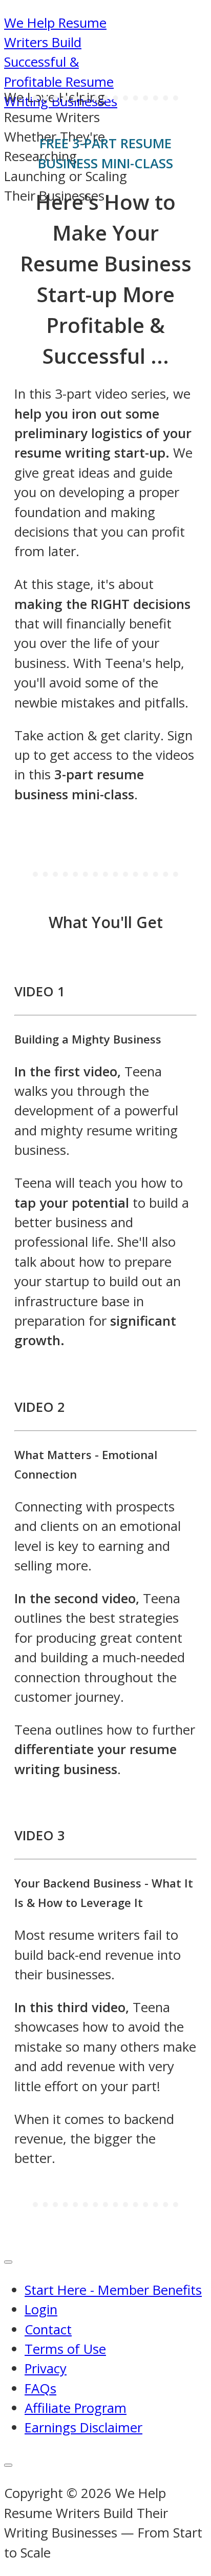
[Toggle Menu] (8, 2262)
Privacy (46, 2368)
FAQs (40, 2388)
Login (41, 2309)
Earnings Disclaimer (83, 2427)
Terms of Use (65, 2349)
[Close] (8, 2465)
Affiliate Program (76, 2408)
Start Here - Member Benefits (113, 2290)
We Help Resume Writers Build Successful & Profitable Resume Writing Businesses (61, 62)
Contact (48, 2329)
